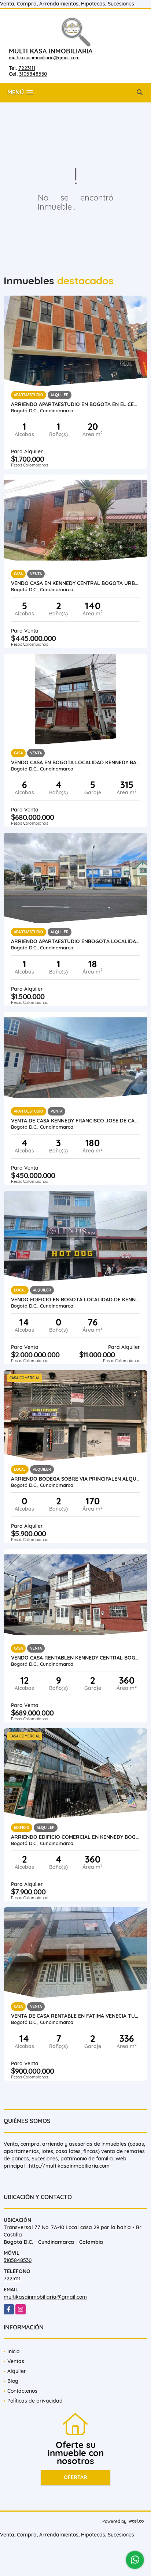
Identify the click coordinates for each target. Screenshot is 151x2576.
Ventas (16, 2361)
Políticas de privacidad (35, 2401)
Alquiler (17, 2371)
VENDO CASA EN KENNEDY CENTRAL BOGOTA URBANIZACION (75, 583)
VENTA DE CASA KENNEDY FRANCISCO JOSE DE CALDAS (75, 1121)
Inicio (13, 2351)
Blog (13, 2381)
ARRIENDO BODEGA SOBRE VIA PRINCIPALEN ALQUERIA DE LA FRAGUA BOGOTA (75, 1479)
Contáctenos (22, 2391)
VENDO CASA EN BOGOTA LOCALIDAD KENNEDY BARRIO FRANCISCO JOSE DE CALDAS (75, 762)
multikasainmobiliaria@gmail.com (44, 58)
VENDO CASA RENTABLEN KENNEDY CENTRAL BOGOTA (75, 1658)
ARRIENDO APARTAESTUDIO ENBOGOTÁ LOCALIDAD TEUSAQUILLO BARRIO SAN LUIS (75, 941)
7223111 (27, 68)
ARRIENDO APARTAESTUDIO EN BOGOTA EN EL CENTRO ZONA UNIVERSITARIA (75, 404)
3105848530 (33, 74)
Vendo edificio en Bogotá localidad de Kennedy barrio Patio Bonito (75, 1300)
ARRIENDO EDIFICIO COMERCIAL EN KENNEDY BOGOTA (75, 1837)
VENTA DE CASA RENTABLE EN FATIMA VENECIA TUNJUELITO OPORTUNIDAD (75, 2016)
